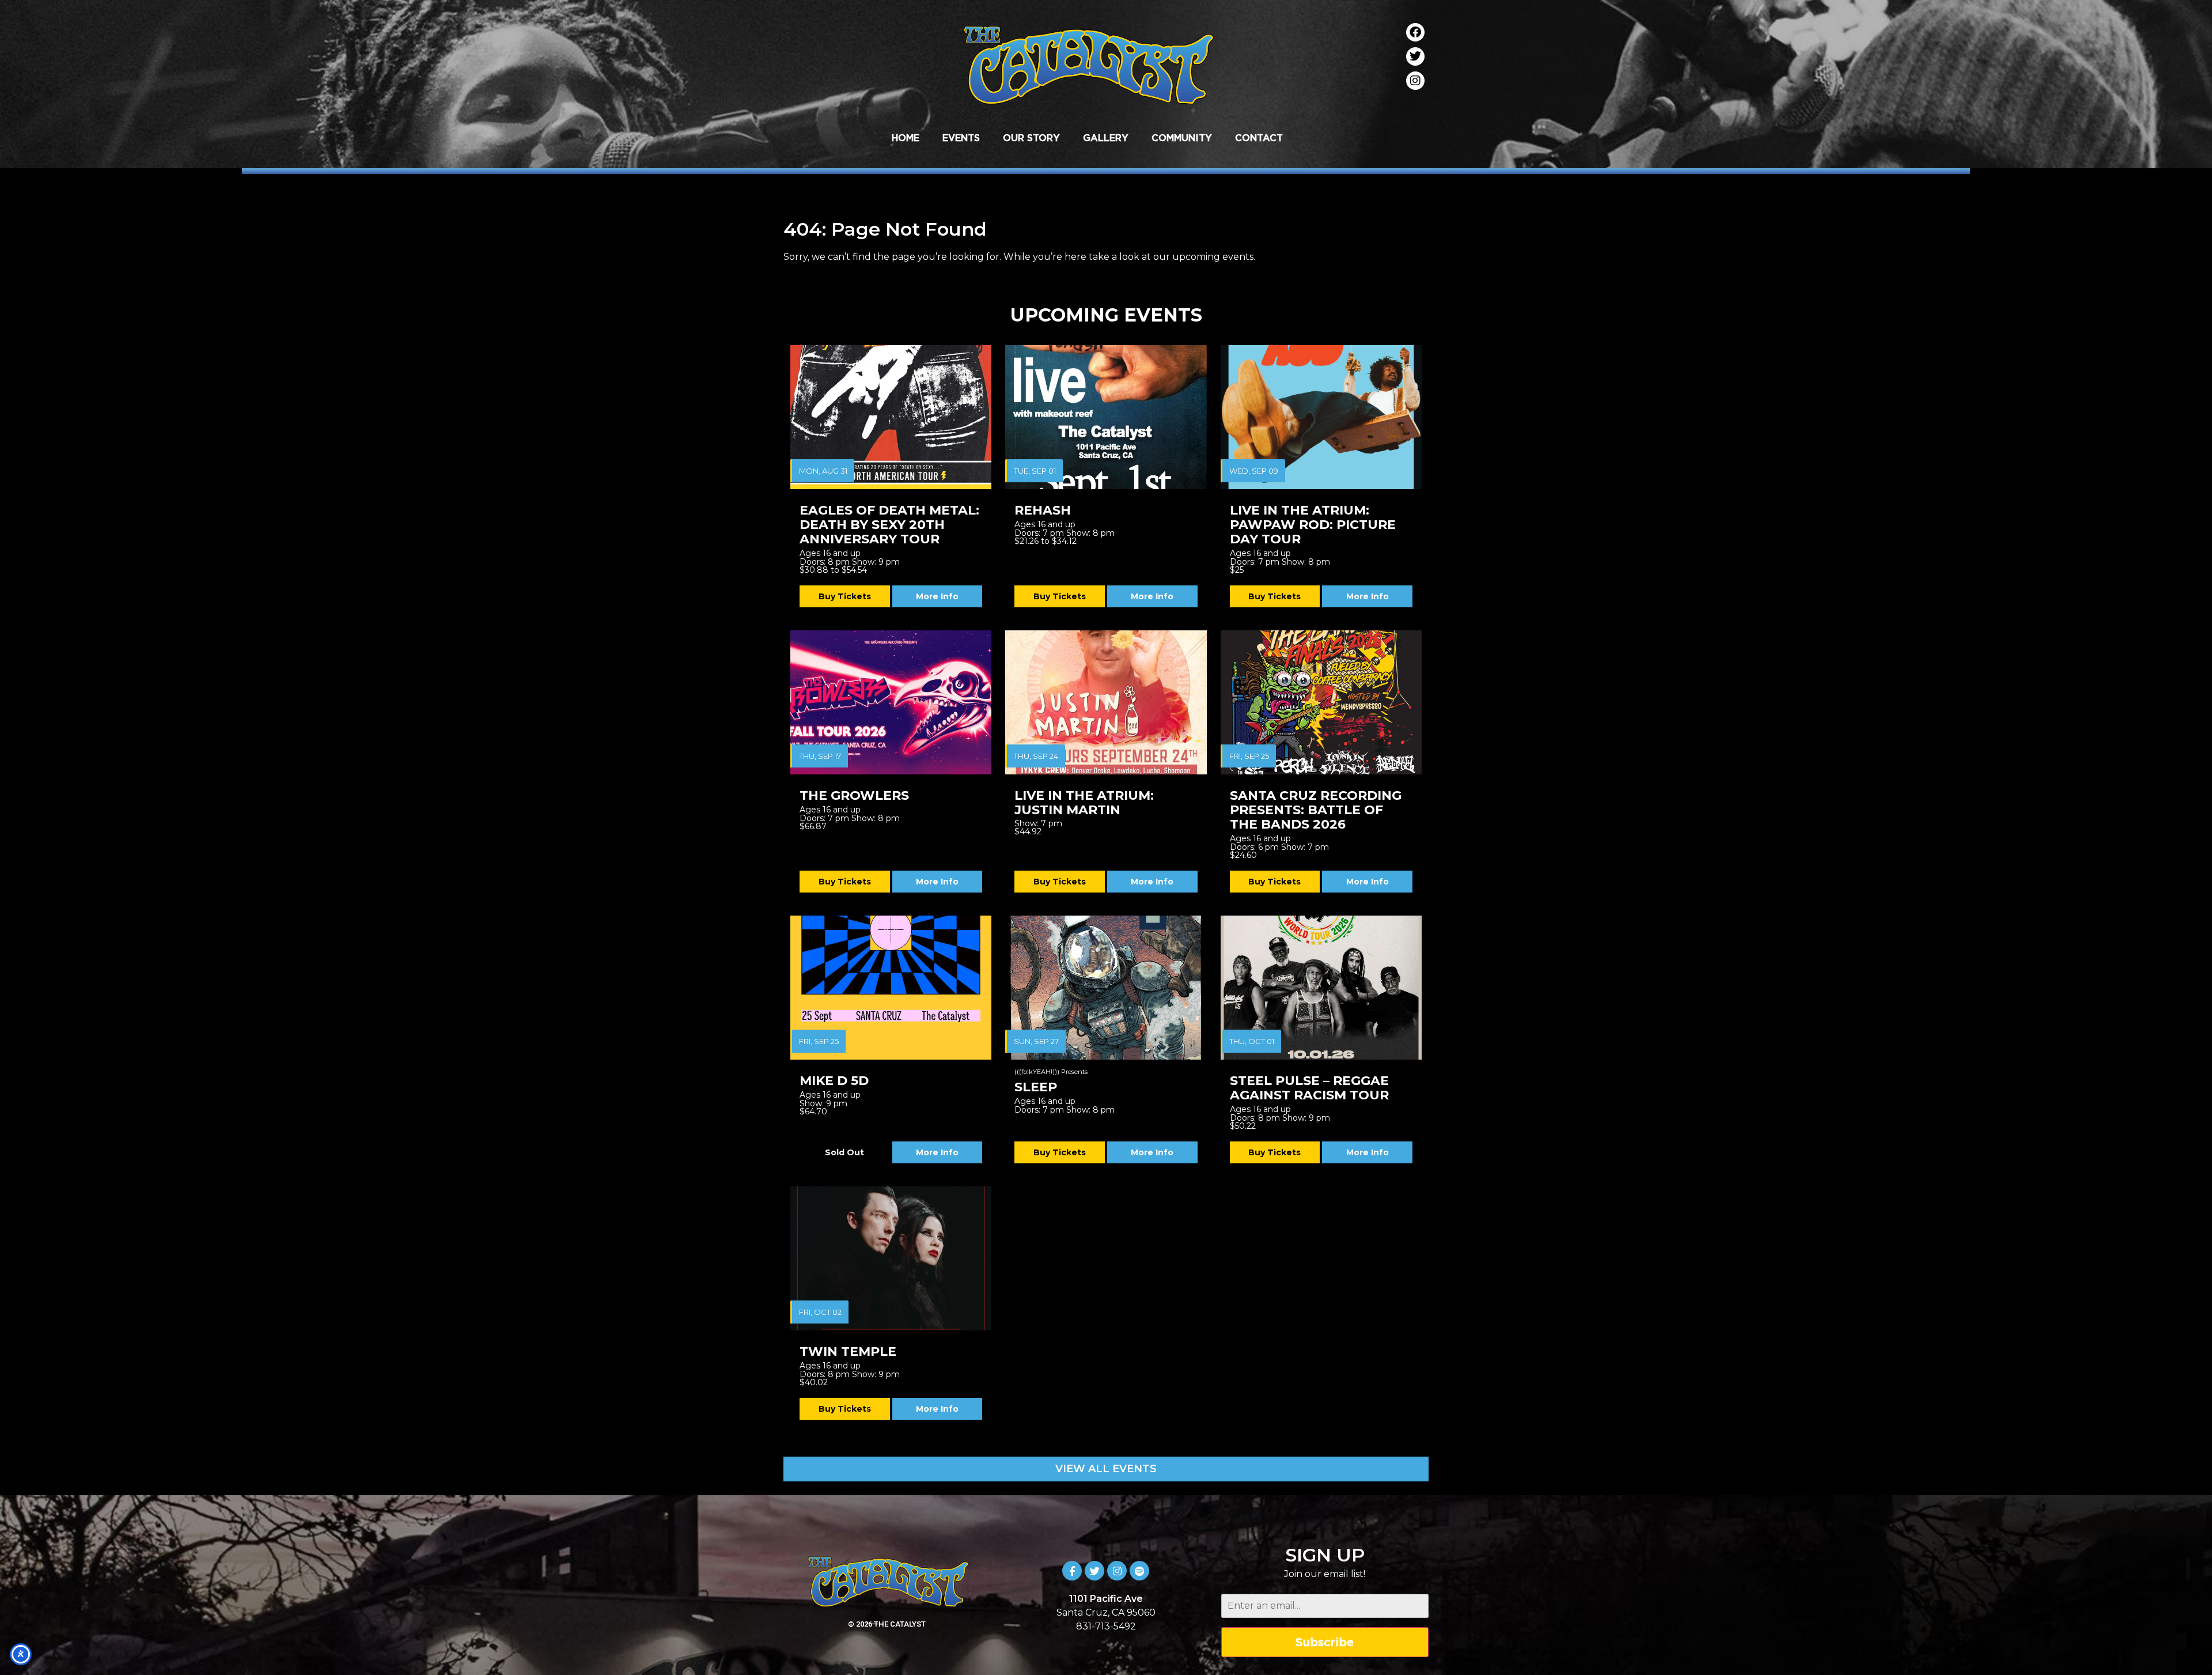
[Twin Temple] (891, 1258)
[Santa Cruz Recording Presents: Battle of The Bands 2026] (1321, 702)
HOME (906, 138)
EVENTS (961, 138)
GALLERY (1106, 138)
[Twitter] (1415, 56)
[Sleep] (1106, 988)
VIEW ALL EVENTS (1106, 1469)
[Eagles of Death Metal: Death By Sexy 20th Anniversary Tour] (891, 417)
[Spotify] (1139, 1571)
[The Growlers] (891, 702)
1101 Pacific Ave (1106, 1599)
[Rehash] (1106, 417)
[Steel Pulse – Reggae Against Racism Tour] (1321, 988)
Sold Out (844, 1152)
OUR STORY (1031, 138)
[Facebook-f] (1072, 1571)
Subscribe (1325, 1642)
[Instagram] (1415, 81)
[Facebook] (1415, 32)
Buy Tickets (845, 596)
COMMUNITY (1182, 138)
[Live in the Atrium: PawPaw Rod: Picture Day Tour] (1321, 417)
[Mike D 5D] (891, 988)
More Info (937, 596)
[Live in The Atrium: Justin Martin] (1106, 702)
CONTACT (1259, 138)
